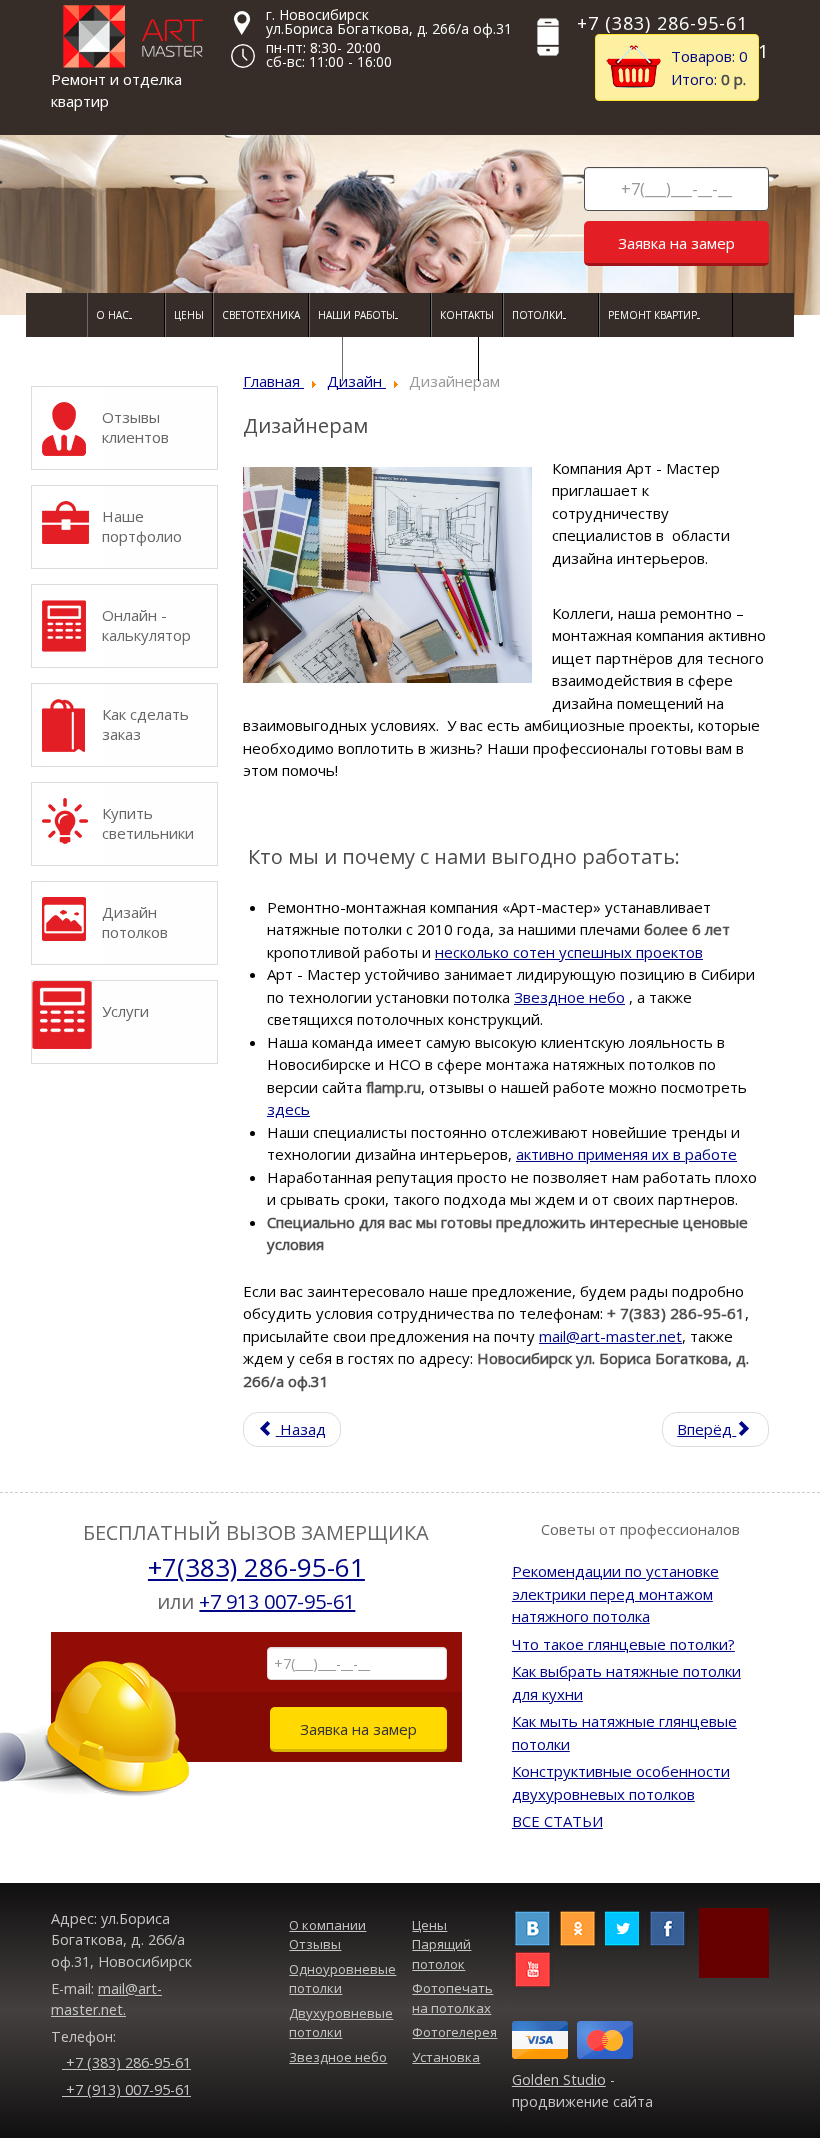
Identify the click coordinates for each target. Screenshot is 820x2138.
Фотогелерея (454, 2032)
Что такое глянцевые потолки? (623, 1644)
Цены (429, 1925)
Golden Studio (559, 2079)
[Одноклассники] (577, 1926)
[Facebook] (667, 1926)
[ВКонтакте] (532, 1926)
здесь (288, 1109)
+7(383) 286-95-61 (256, 1567)
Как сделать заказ (145, 724)
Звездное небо (569, 997)
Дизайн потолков (135, 922)
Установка (446, 2057)
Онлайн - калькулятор (146, 625)
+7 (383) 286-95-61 (126, 2062)
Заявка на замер (676, 243)
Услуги (125, 1011)
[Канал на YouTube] (532, 1967)
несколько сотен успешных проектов (569, 952)
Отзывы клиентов (135, 427)
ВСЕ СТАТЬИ (557, 1821)
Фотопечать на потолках (452, 1998)
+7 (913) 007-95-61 (126, 2089)
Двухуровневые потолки (341, 2023)
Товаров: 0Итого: (709, 67)
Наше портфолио (142, 526)
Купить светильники (148, 823)
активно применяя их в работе (626, 1154)
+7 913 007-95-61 (277, 1601)
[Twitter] (622, 1926)
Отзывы (315, 1944)
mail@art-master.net (610, 1336)
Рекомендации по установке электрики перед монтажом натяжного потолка (615, 1593)
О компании (327, 1925)
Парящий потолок (441, 1954)
